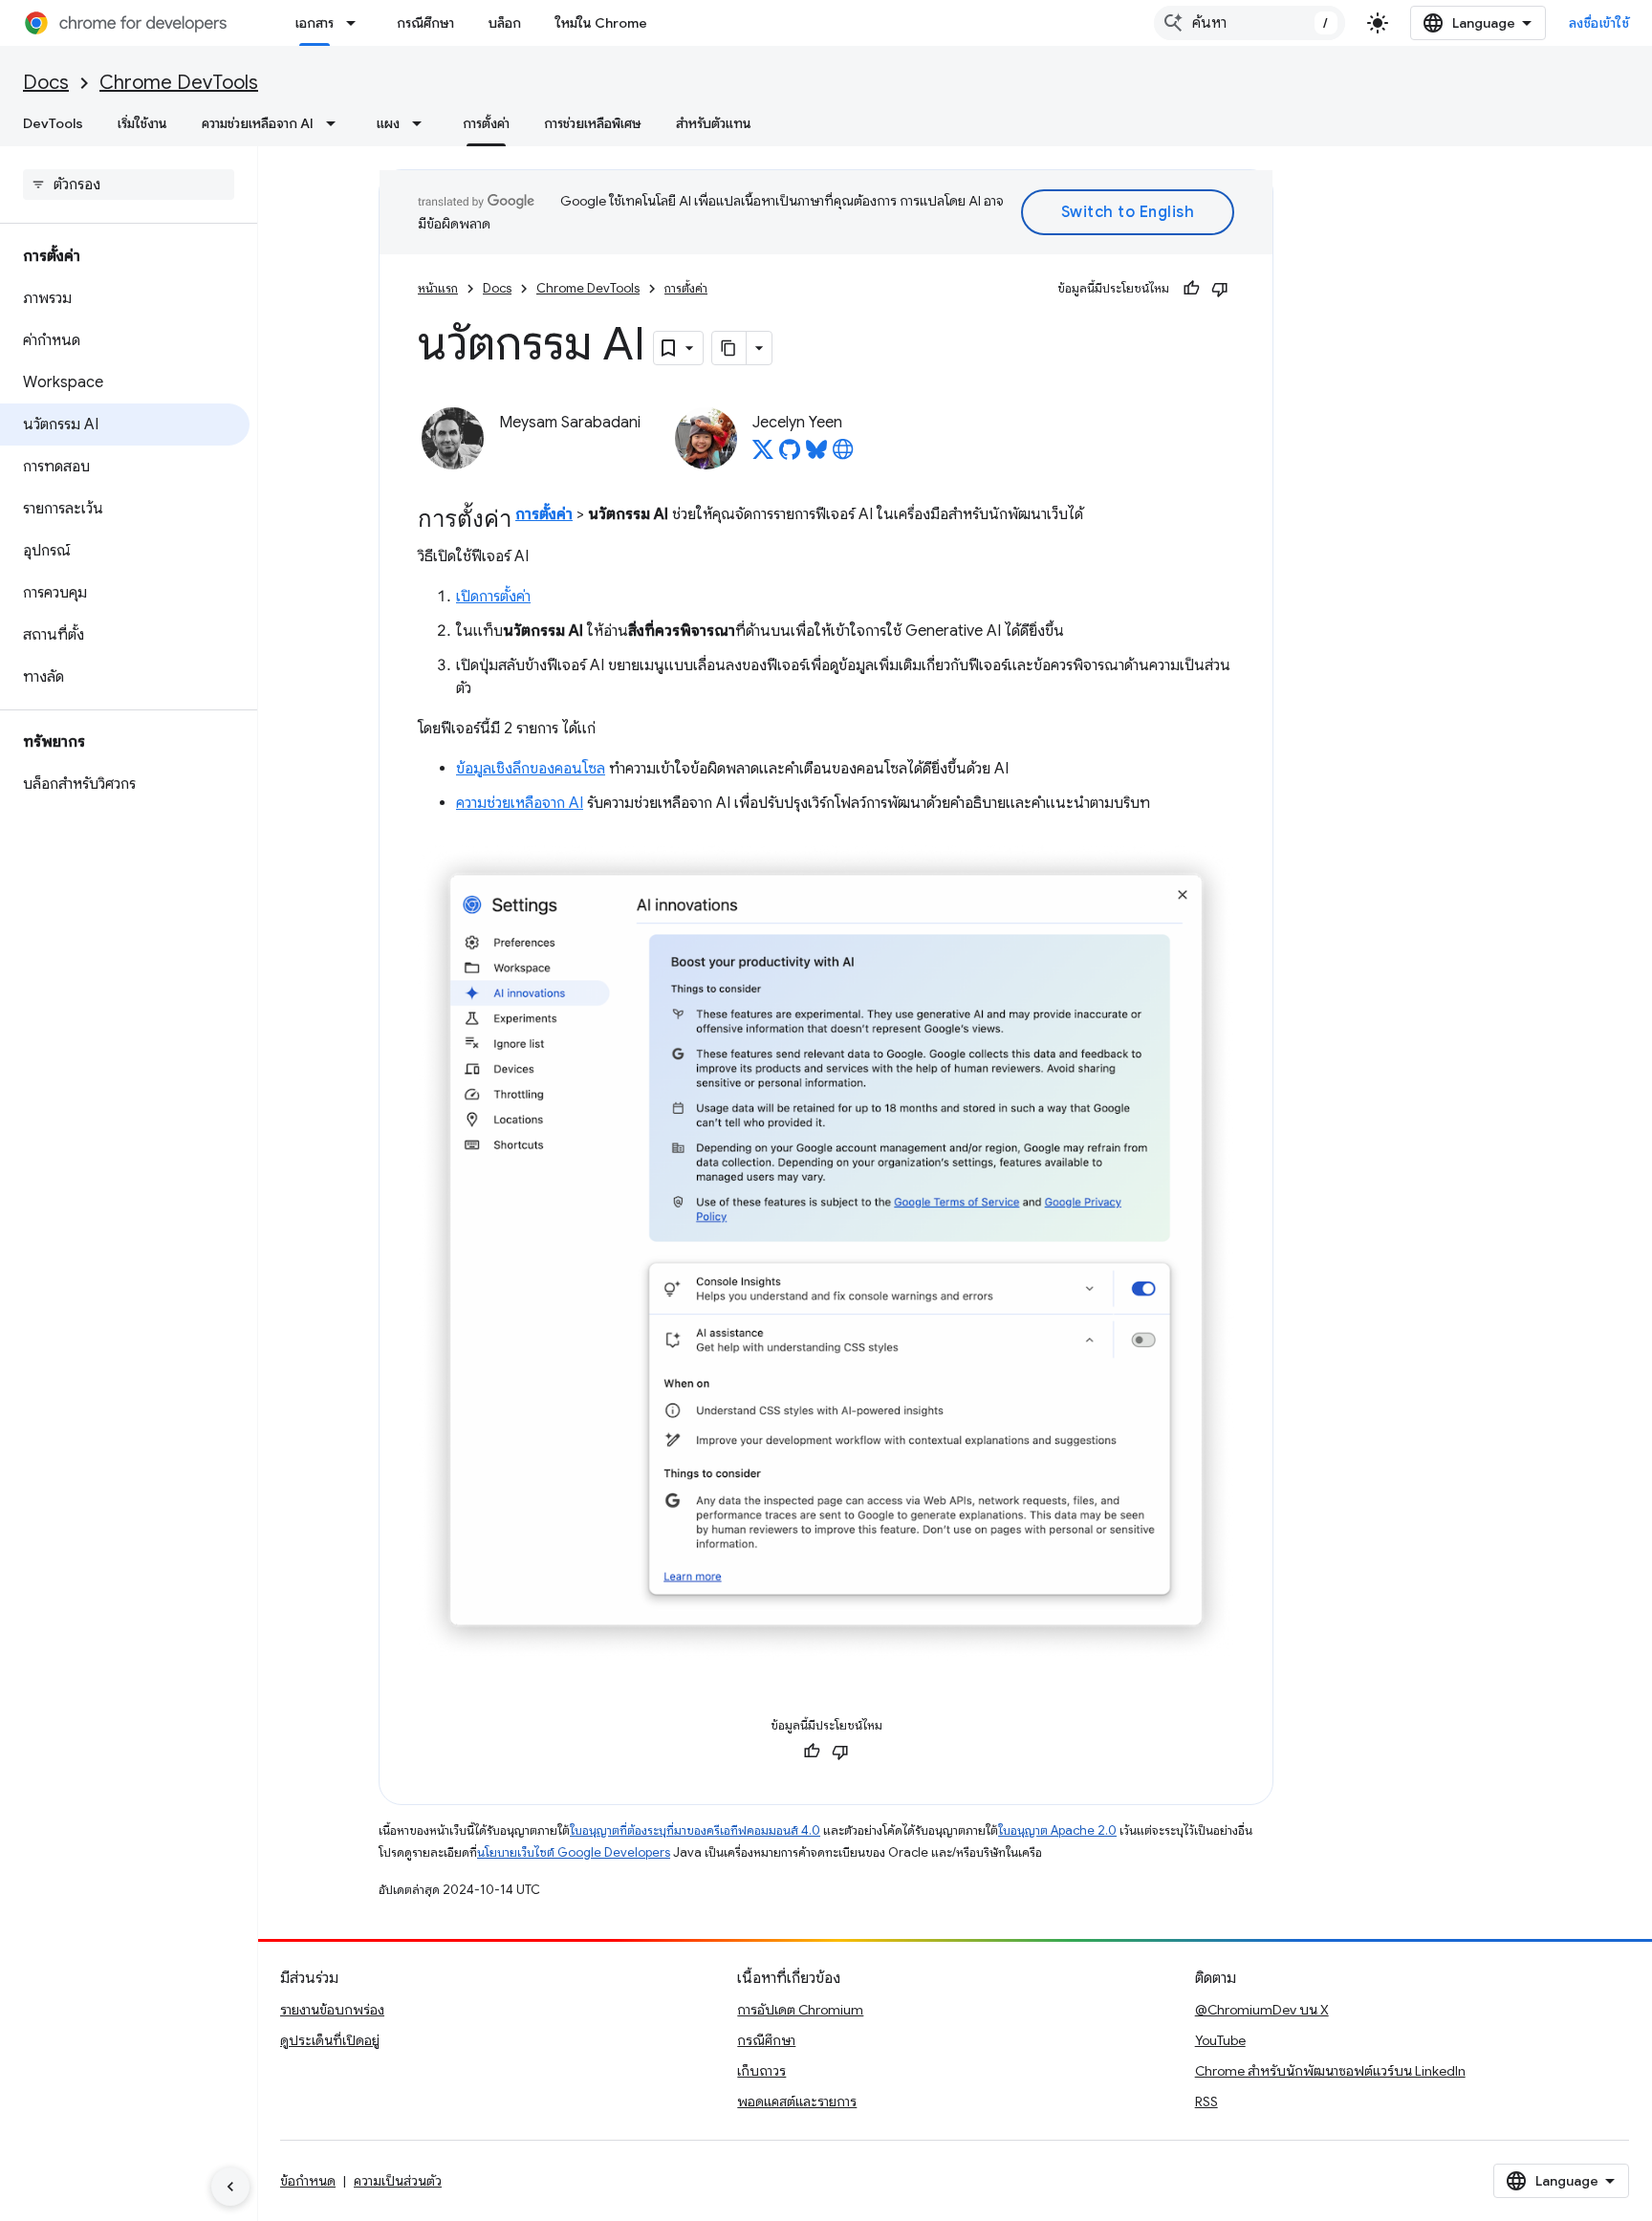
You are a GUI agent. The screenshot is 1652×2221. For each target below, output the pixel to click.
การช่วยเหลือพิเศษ (593, 123)
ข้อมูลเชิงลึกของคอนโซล (531, 769)
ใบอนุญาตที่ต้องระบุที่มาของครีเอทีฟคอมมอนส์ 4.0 (695, 1830)
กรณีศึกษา (425, 23)
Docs (46, 83)
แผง (388, 123)
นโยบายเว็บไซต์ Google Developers (574, 1852)
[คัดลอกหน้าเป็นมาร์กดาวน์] (729, 348)
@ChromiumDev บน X (1262, 2010)
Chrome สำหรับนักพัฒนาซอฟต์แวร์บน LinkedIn (1330, 2071)
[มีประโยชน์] (1191, 289)
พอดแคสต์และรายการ (797, 2101)
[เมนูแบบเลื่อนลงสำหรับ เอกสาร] (357, 23)
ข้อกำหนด (308, 2181)
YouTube (1220, 2040)
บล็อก (505, 23)
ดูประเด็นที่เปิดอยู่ (330, 2040)
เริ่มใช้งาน (142, 123)
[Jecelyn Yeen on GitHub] (790, 455)
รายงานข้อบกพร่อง (332, 2010)
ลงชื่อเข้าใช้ (1599, 23)
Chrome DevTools (179, 83)
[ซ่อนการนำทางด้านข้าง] (230, 2187)
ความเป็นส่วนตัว (398, 2181)
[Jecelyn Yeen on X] (763, 455)
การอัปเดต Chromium (800, 2010)
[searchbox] (129, 185)
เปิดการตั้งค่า (493, 597)
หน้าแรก (438, 288)
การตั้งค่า (486, 123)
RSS (1206, 2101)
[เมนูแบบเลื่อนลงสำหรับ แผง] (423, 123)
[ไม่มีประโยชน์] (1220, 289)
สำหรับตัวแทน (714, 123)
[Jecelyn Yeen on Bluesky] (816, 455)
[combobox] (1250, 23)
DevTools (53, 123)
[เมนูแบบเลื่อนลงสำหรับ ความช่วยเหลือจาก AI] (337, 123)
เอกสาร (315, 23)
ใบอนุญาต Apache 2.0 (1057, 1830)
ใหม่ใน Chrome (601, 23)
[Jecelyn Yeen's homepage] (843, 455)
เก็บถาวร (761, 2071)
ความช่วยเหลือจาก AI (258, 123)
